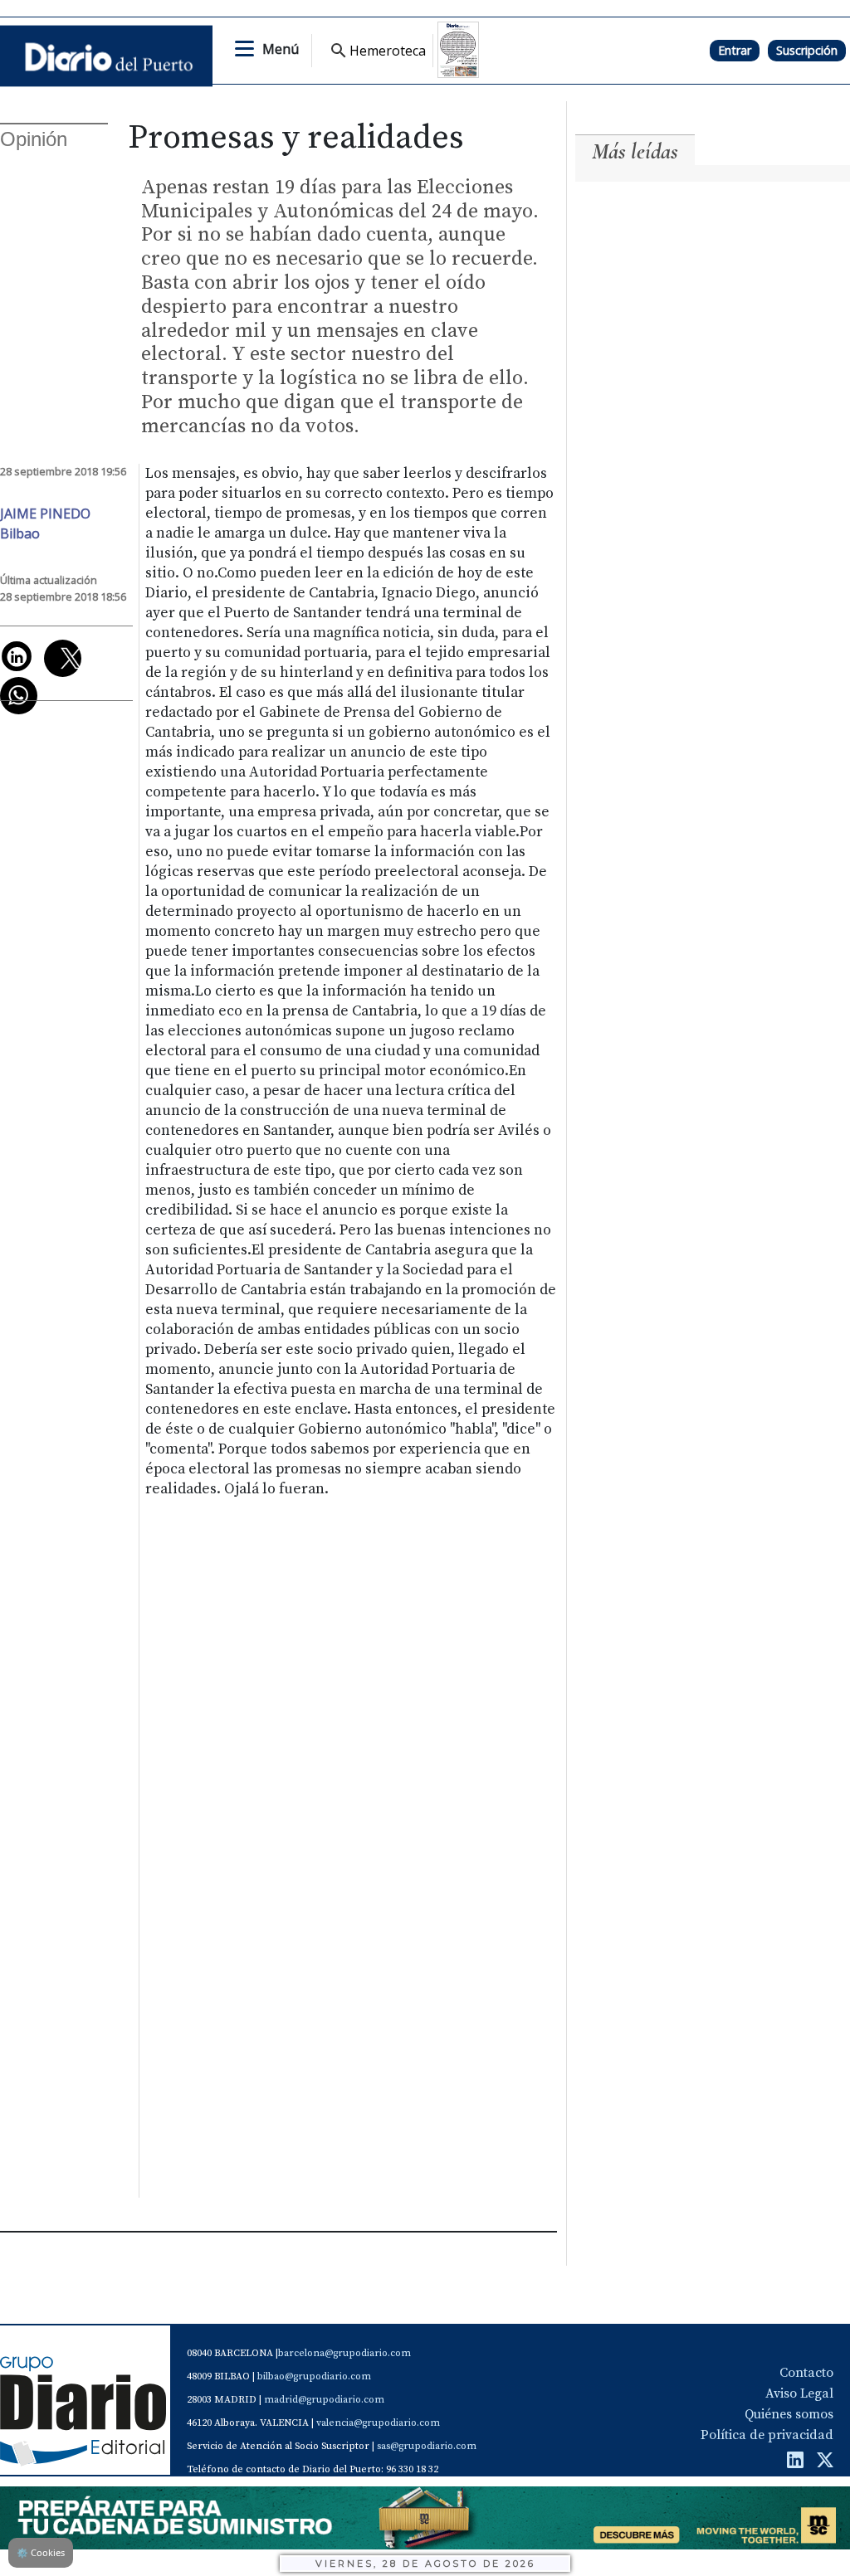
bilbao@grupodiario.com (314, 2376)
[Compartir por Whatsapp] (19, 696)
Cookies (41, 2552)
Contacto (806, 2373)
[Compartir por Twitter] (63, 658)
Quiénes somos (789, 2414)
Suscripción (807, 50)
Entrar (735, 50)
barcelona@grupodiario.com (344, 2353)
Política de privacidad (767, 2435)
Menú (281, 49)
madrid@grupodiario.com (324, 2400)
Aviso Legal (799, 2393)
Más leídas (635, 151)
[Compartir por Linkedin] (17, 656)
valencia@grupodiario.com (378, 2423)
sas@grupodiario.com (427, 2446)
